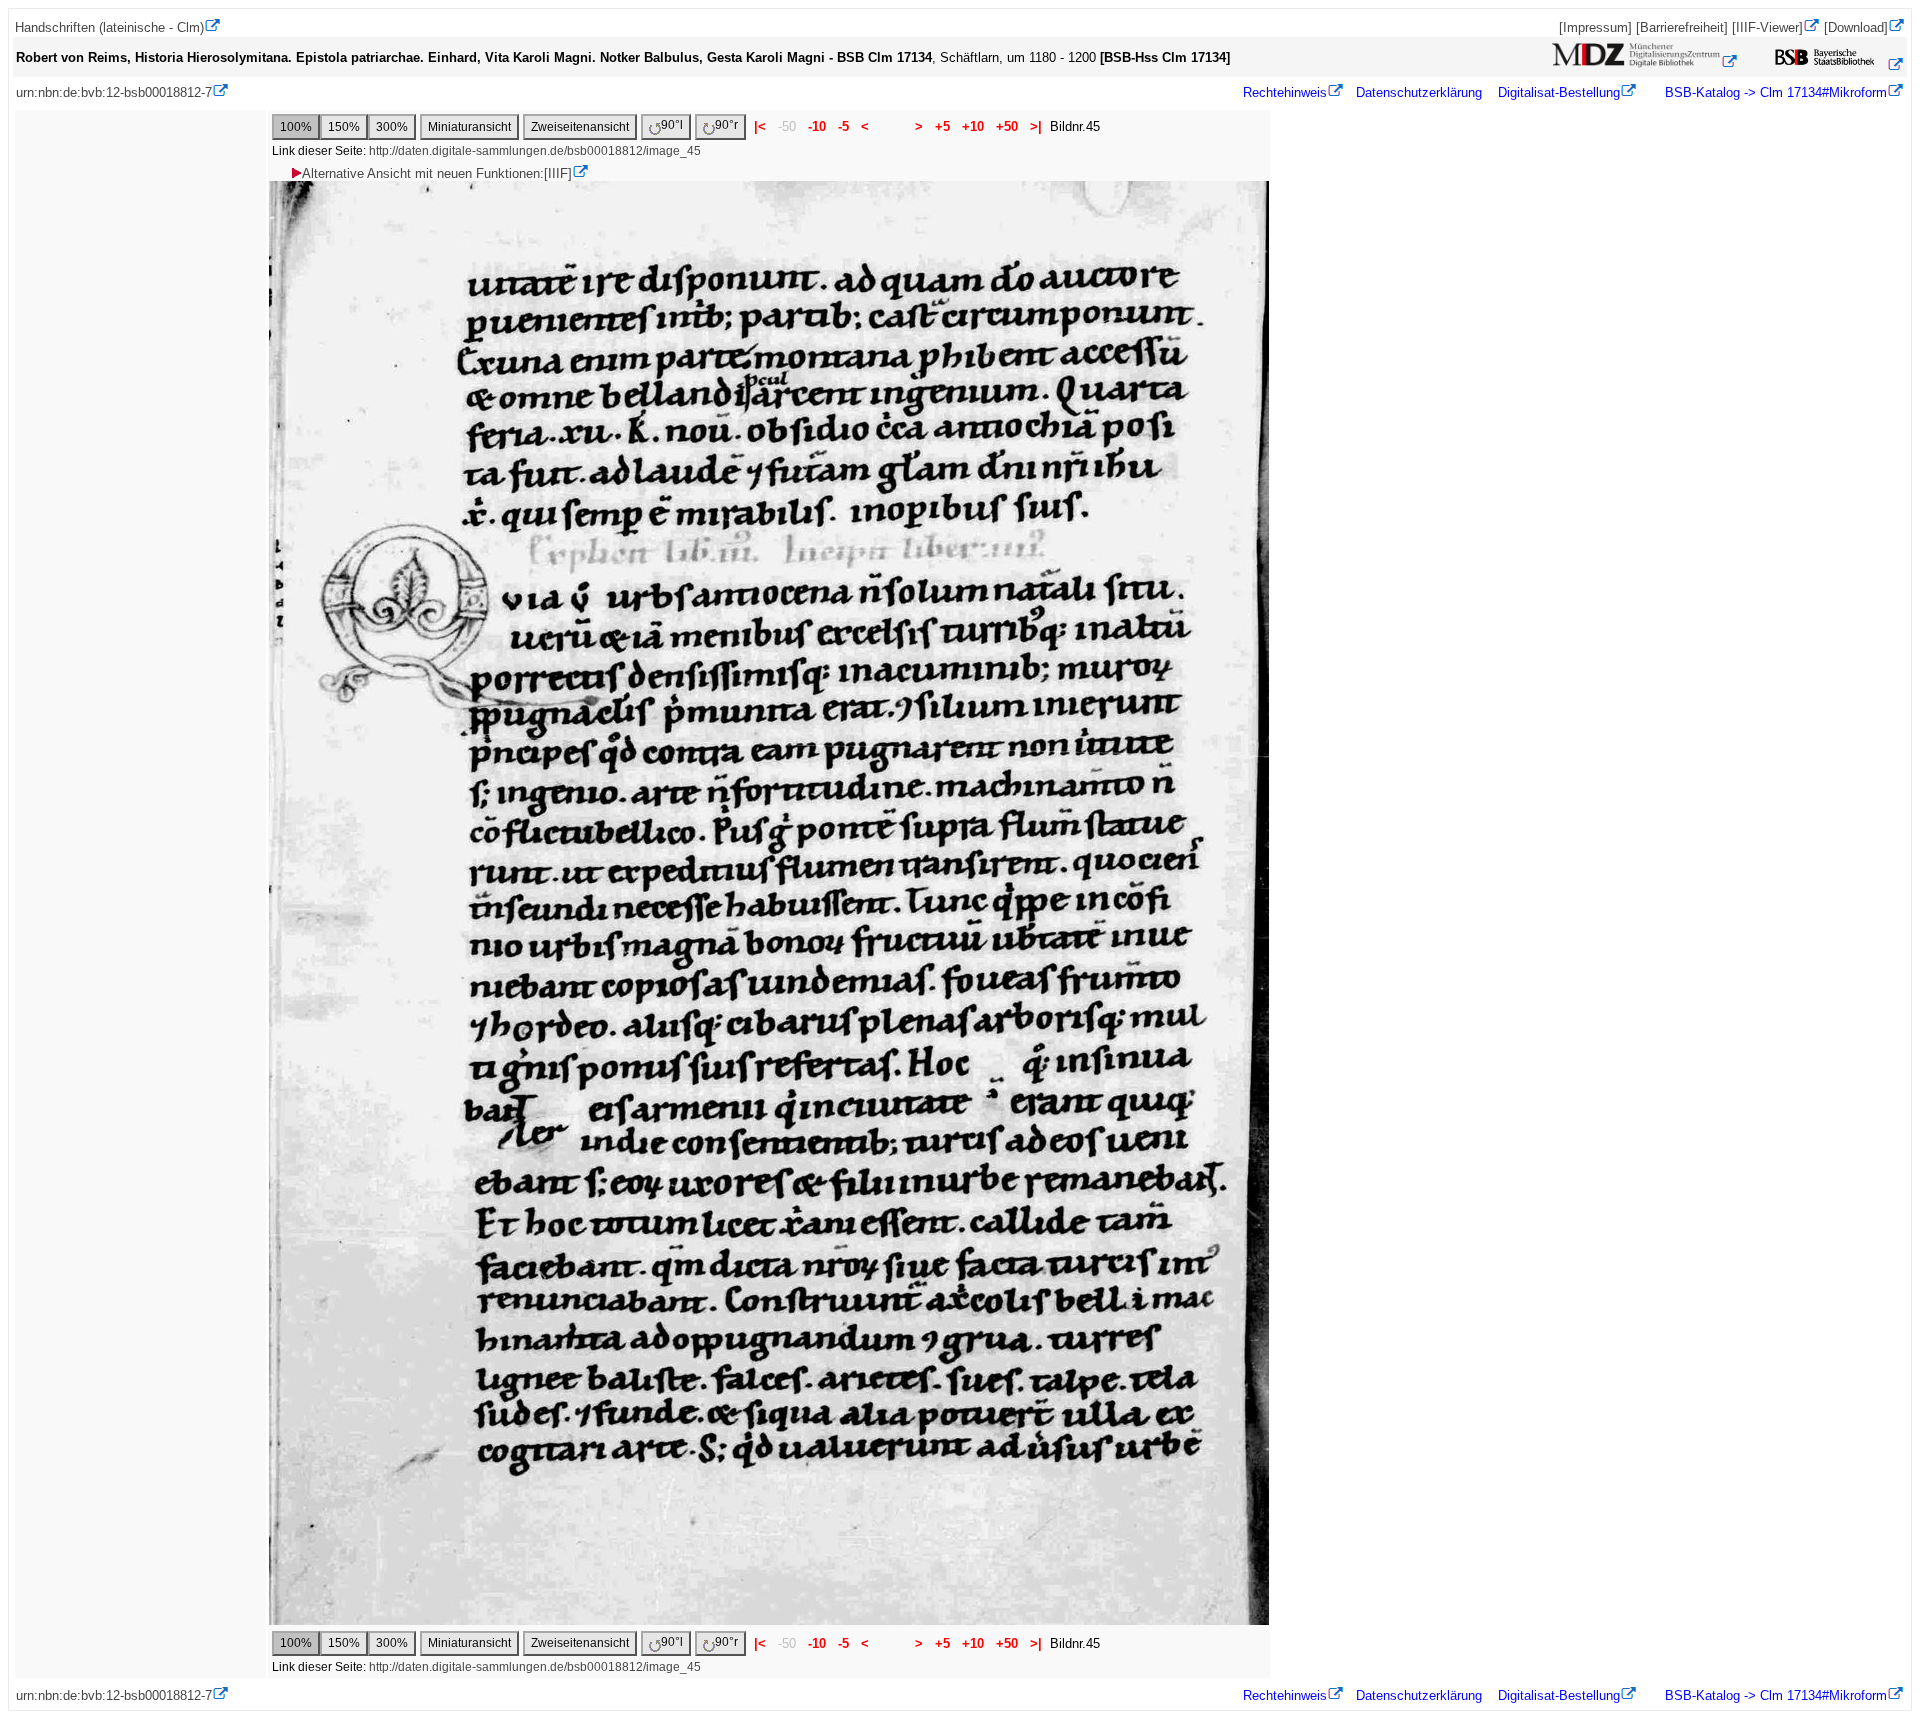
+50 (1007, 126)
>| (1036, 126)
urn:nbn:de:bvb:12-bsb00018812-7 (114, 92)
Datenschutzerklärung (1419, 92)
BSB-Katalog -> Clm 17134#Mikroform (1774, 92)
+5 (942, 126)
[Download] (1856, 27)
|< (760, 126)
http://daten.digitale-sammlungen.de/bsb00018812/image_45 (535, 151)
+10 (973, 126)
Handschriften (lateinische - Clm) (109, 27)
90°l (672, 125)
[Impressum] (1595, 27)
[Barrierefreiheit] (1682, 27)
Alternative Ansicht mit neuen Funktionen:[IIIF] (437, 173)
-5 (843, 126)
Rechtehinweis (1285, 92)
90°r (726, 125)
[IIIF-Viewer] (1767, 27)
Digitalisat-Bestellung (1559, 92)
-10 (817, 126)
